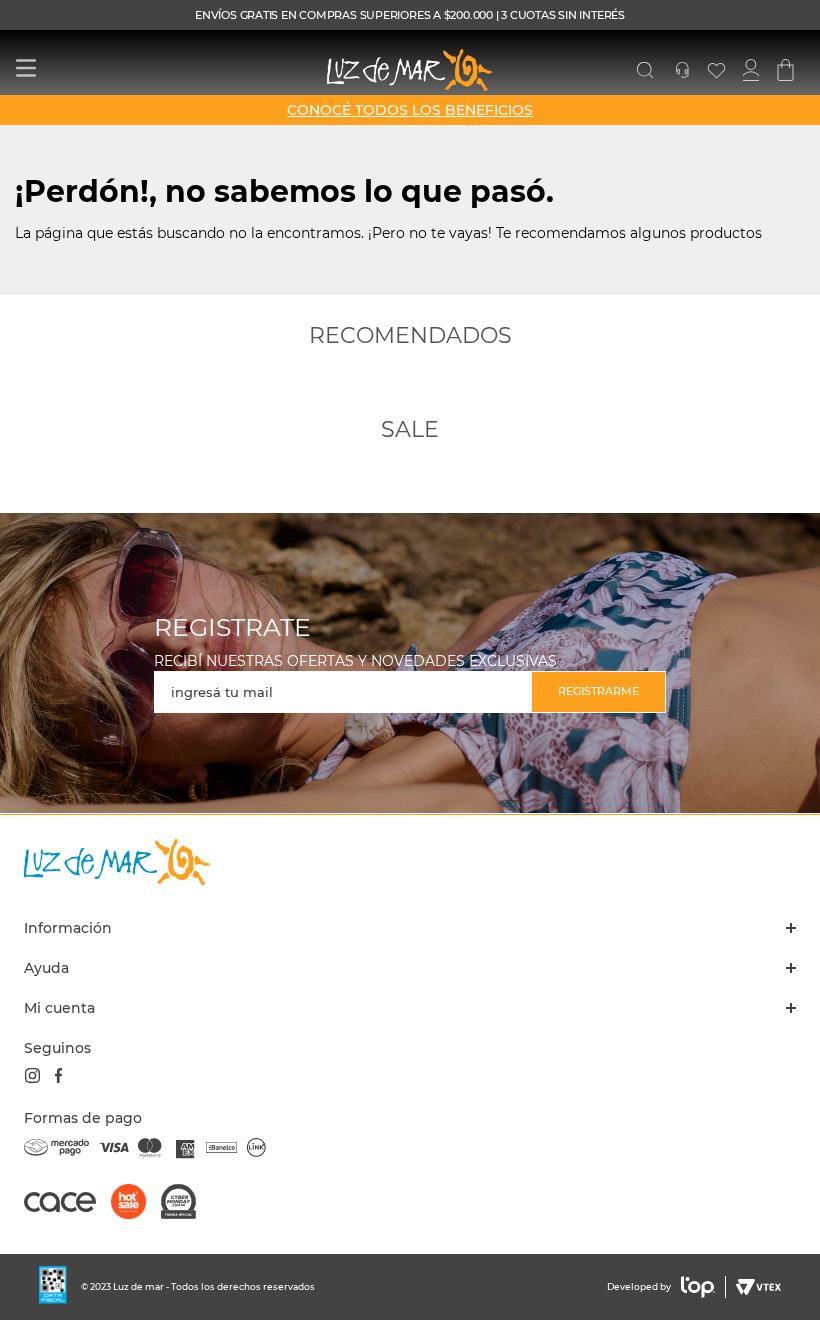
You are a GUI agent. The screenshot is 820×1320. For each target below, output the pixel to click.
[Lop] (698, 1287)
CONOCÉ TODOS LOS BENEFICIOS (410, 110)
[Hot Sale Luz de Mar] (136, 1203)
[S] (645, 70)
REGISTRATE (232, 627)
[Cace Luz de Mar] (67, 1211)
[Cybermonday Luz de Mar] (186, 1203)
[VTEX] (756, 1287)
